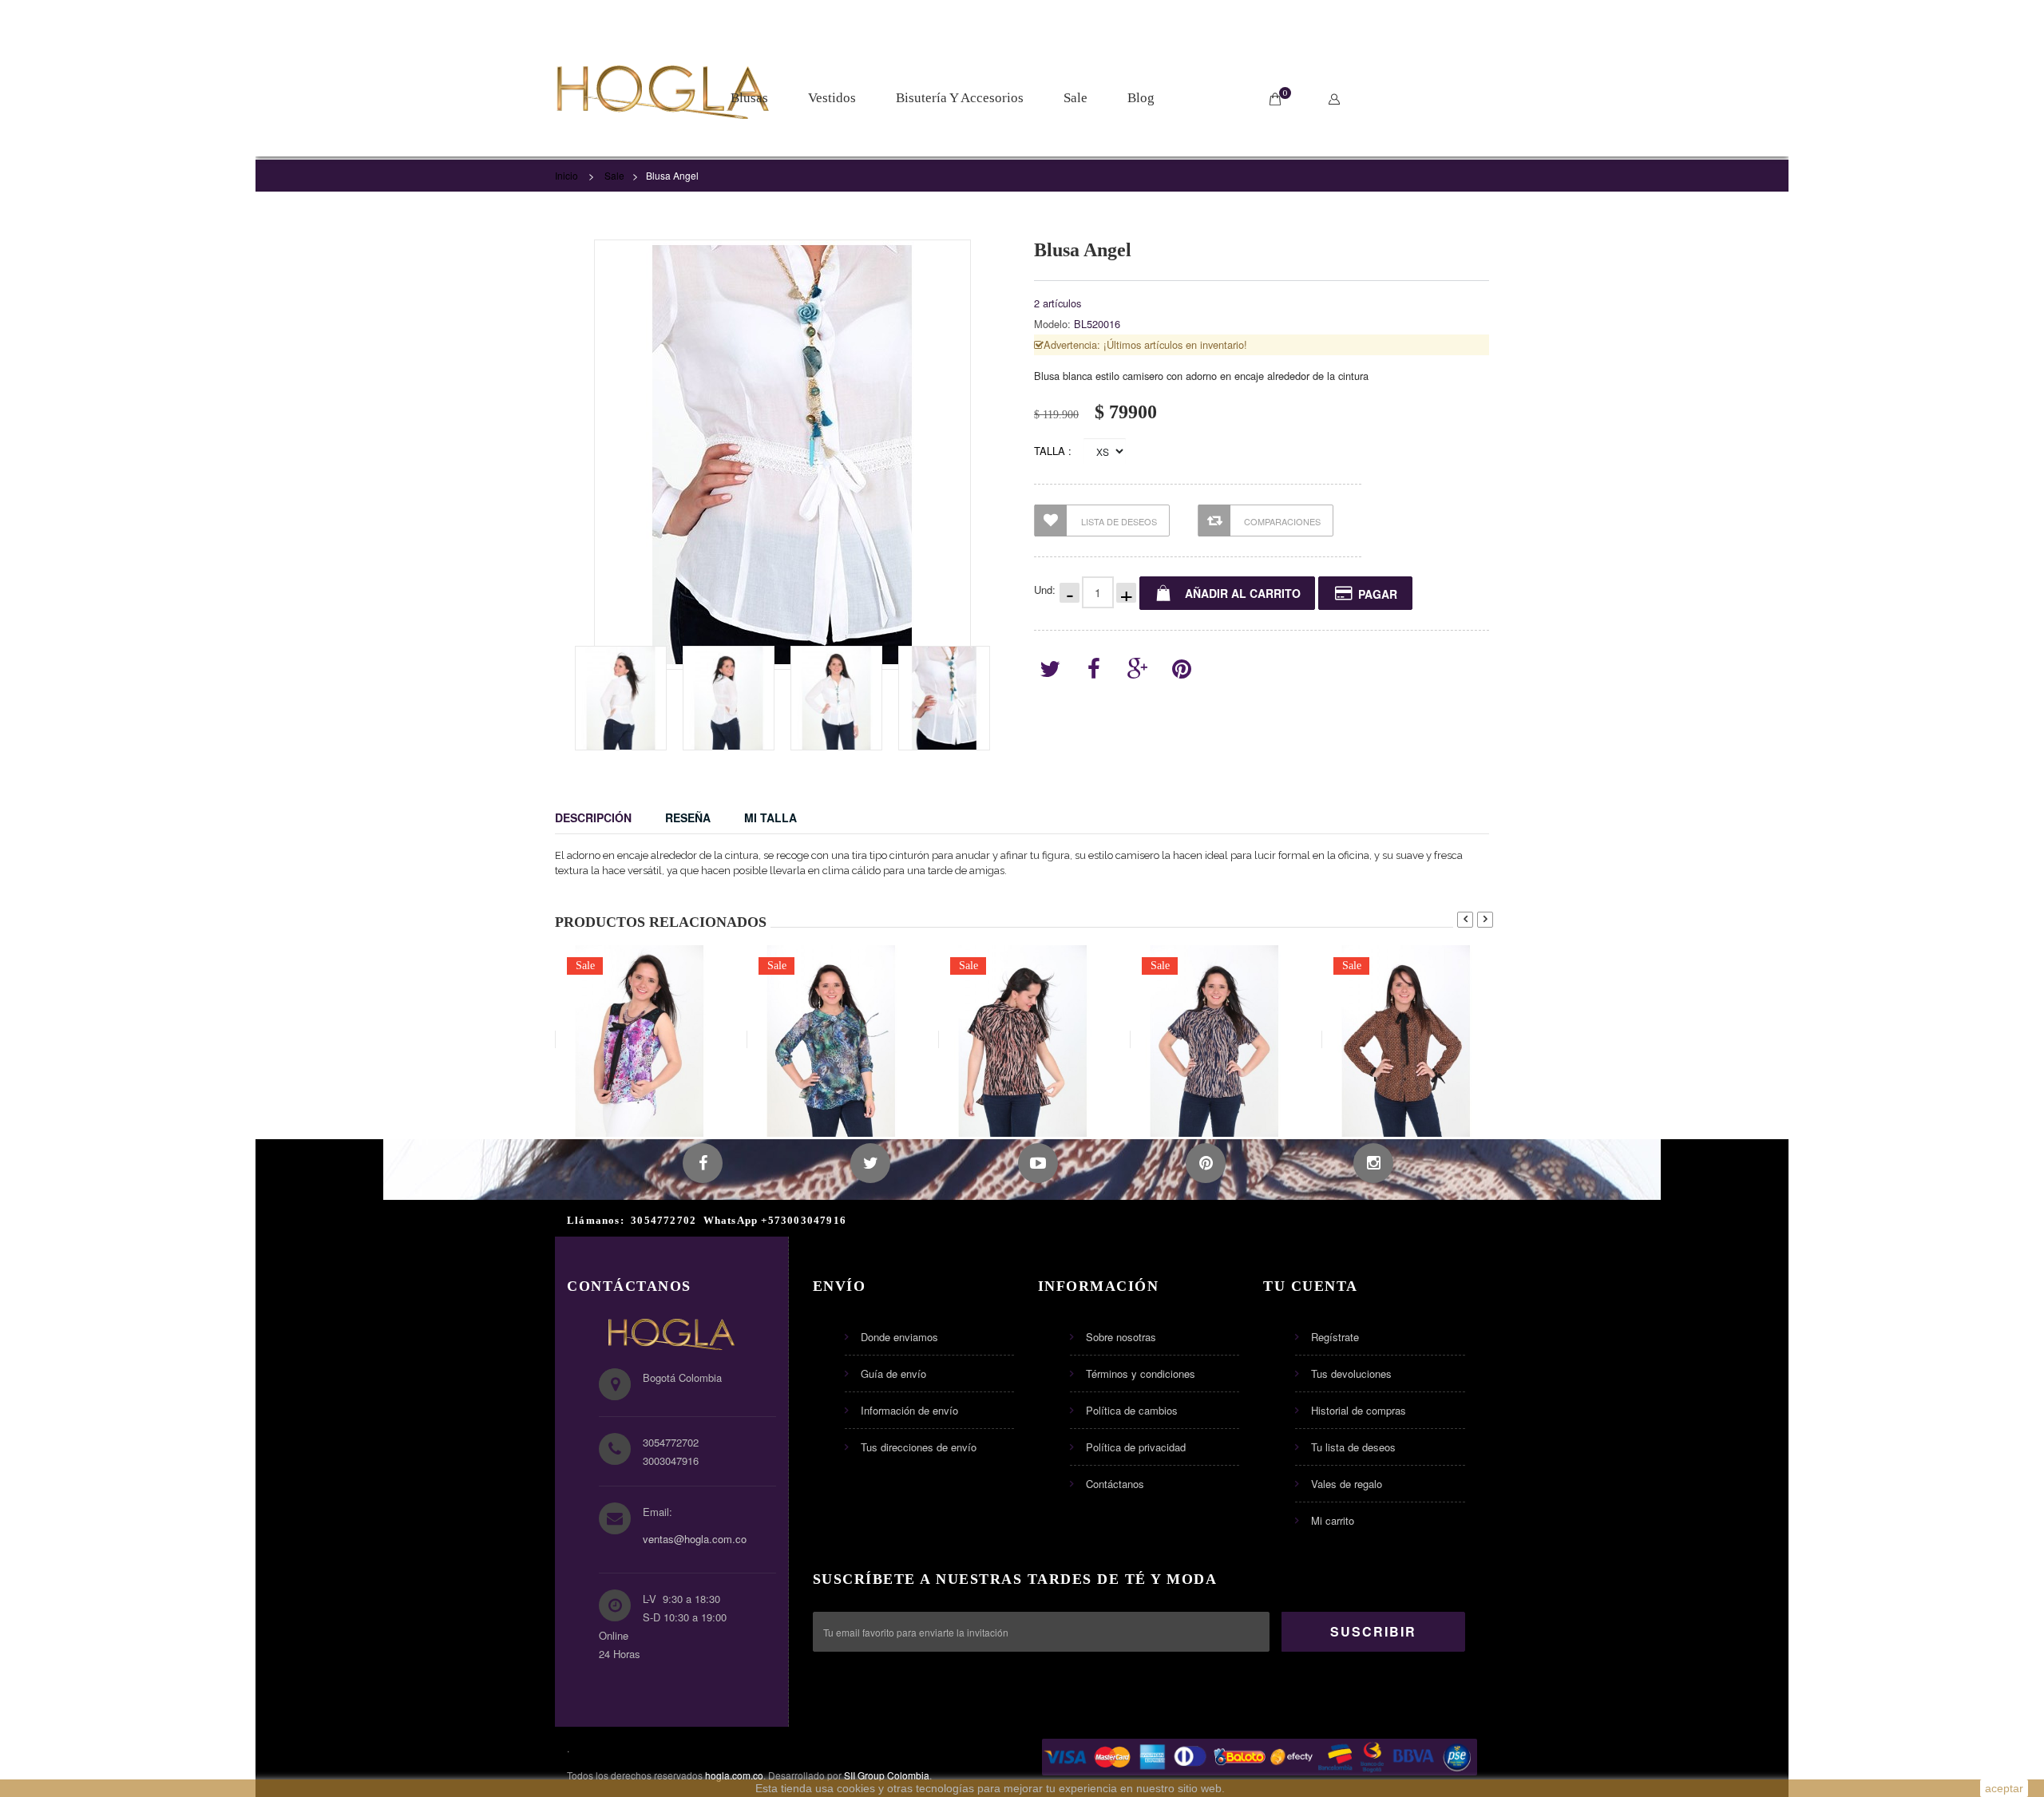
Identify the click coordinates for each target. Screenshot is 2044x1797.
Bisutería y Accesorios (960, 98)
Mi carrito (1333, 1520)
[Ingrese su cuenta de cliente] (1338, 99)
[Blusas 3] (621, 698)
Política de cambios (1132, 1410)
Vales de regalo (1347, 1484)
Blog (1141, 98)
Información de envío (909, 1410)
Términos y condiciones (1141, 1373)
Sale (1075, 98)
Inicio (566, 175)
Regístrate (1335, 1337)
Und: (1045, 590)
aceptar (2004, 1788)
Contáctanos (1115, 1484)
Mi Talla (770, 817)
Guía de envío (893, 1373)
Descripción (593, 817)
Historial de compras (1359, 1410)
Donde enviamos (899, 1337)
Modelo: (1052, 324)
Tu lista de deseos (1353, 1447)
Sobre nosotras (1121, 1337)
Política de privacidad (1136, 1447)
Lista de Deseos (1119, 521)
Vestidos (832, 98)
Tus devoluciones (1351, 1373)
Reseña (688, 817)
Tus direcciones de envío (919, 1447)
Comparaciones (1282, 521)
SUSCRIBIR (1373, 1631)
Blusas (749, 98)
